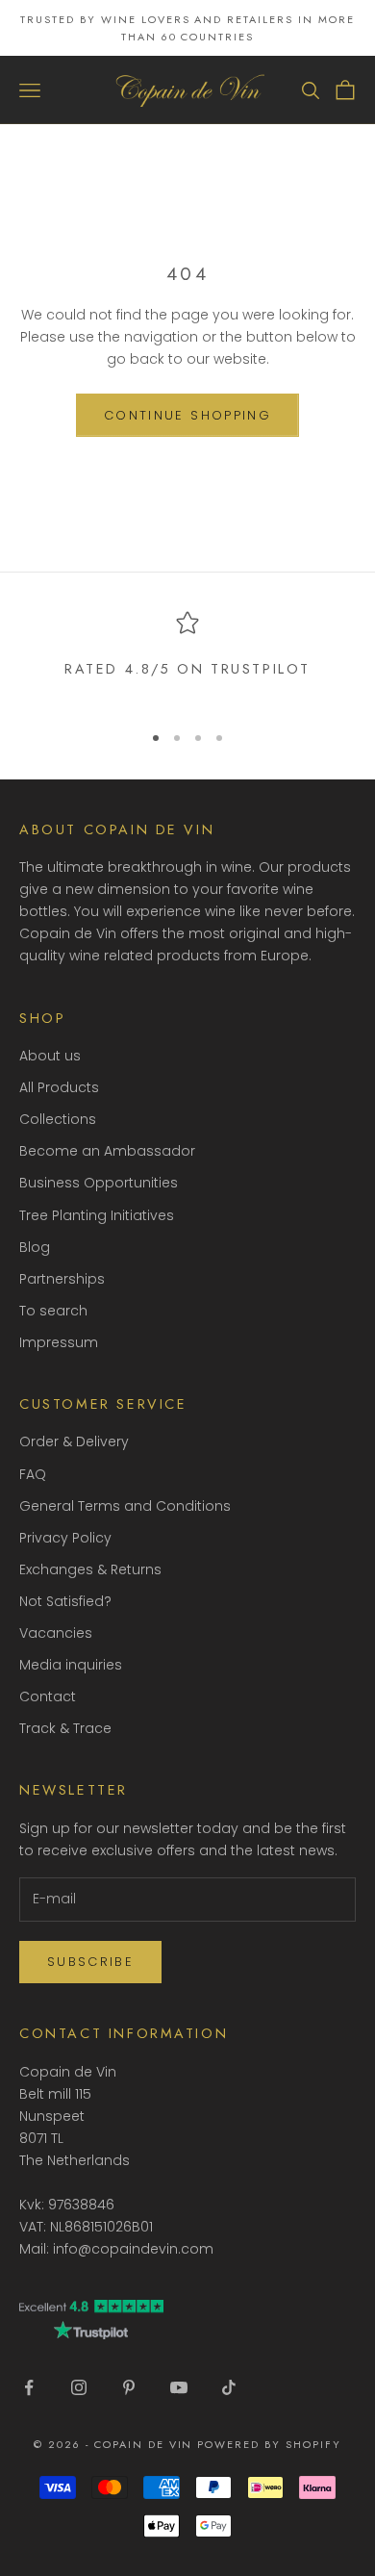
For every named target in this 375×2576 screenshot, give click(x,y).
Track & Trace (65, 1728)
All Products (59, 1087)
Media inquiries (71, 1665)
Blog (35, 1247)
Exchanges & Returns (90, 1569)
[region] (187, 658)
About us (50, 1056)
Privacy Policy (65, 1538)
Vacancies (56, 1633)
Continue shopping (187, 415)
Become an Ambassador (107, 1151)
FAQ (33, 1474)
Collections (58, 1119)
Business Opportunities (99, 1183)
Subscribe (90, 1962)
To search (53, 1311)
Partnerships (62, 1279)
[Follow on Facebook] (29, 2387)
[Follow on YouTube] (179, 2387)
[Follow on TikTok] (229, 2387)
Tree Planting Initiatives (97, 1215)
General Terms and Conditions (125, 1506)
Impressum (59, 1342)
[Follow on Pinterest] (129, 2387)
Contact (48, 1696)
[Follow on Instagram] (79, 2387)
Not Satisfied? (65, 1601)
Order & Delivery (74, 1441)
